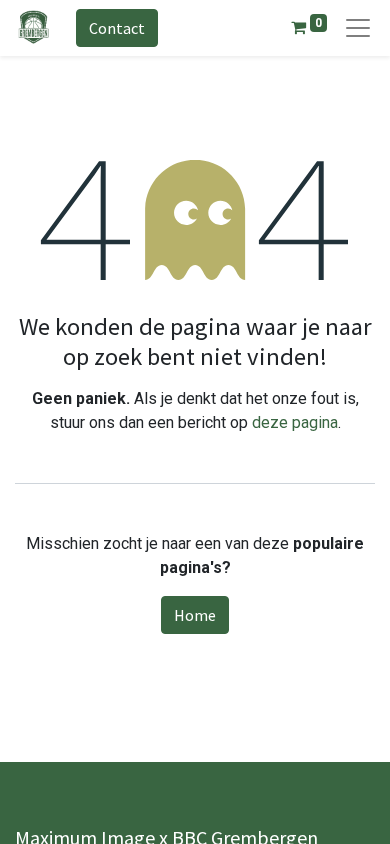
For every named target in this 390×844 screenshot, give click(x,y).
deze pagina (295, 422)
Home (195, 615)
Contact (117, 28)
